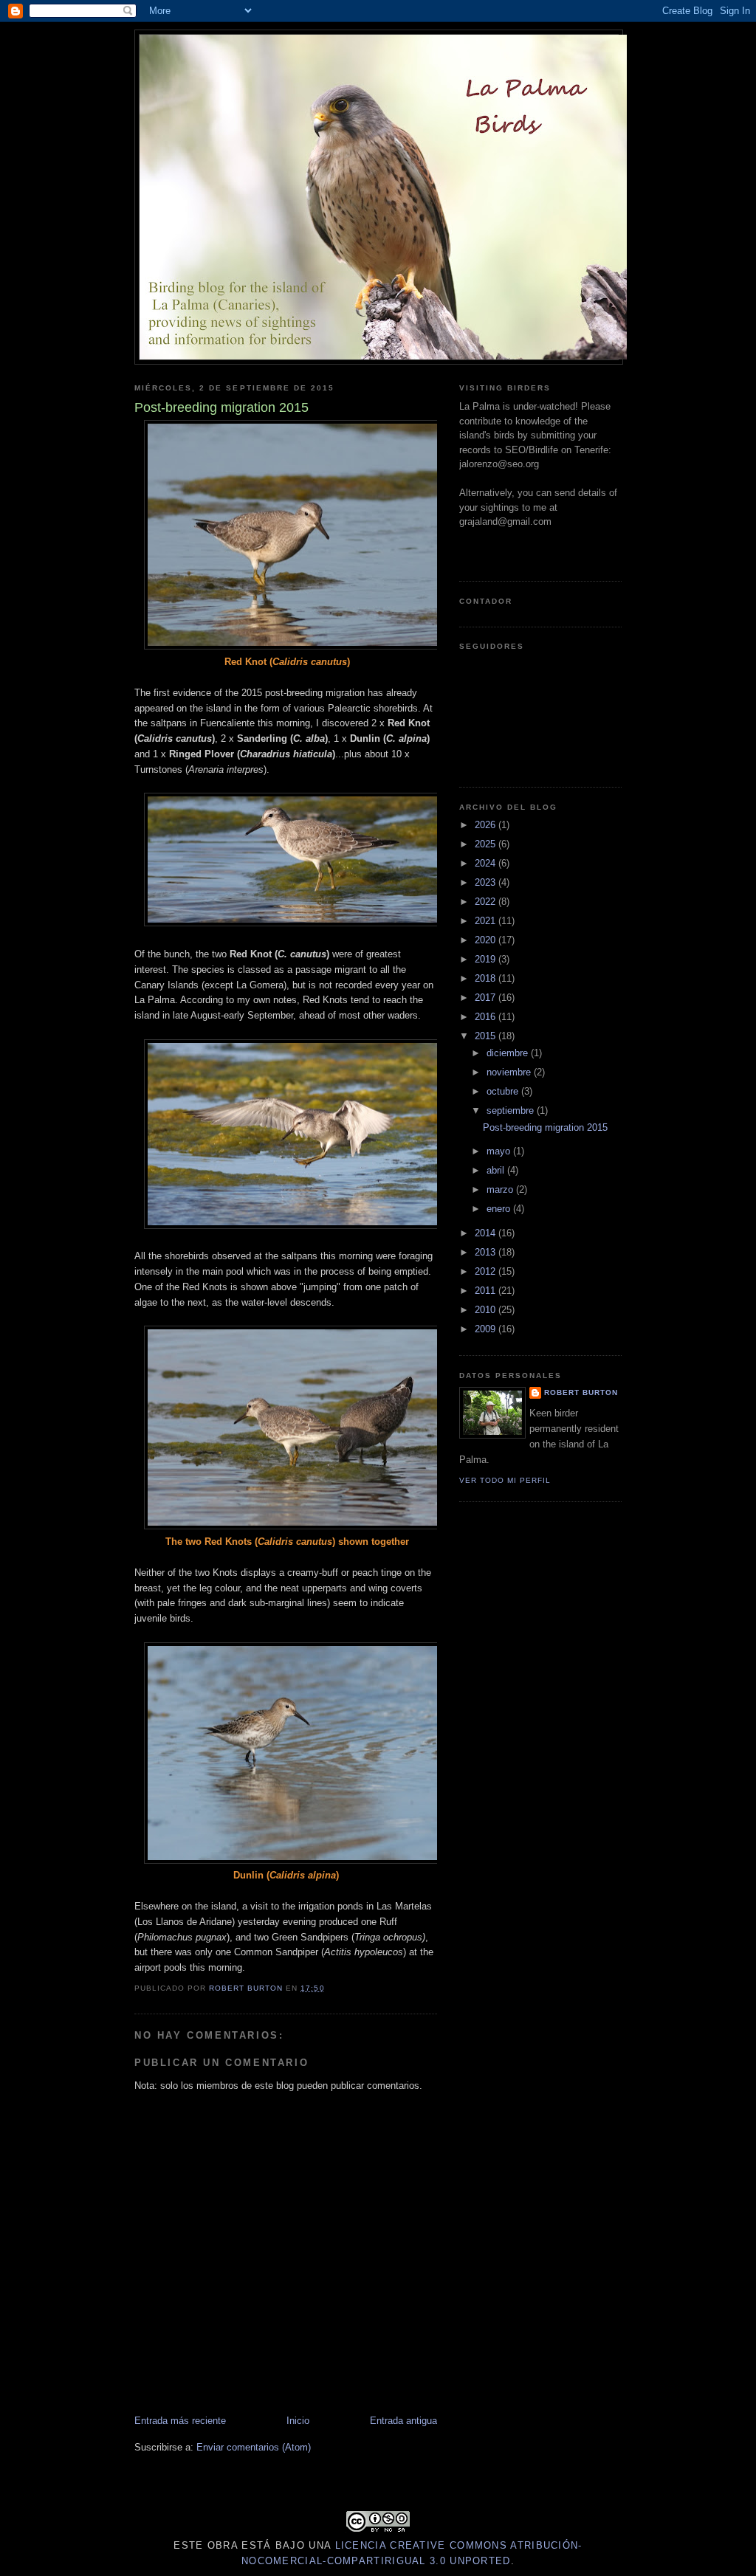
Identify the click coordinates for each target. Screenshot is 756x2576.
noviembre (510, 1072)
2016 (487, 1017)
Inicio (298, 2421)
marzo (501, 1189)
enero (500, 1209)
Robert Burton (581, 1392)
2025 (487, 844)
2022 (487, 902)
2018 (487, 978)
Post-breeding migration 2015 (545, 1127)
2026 (487, 825)
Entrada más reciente (180, 2421)
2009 (487, 1329)
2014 (487, 1233)
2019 (487, 959)
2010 (487, 1310)
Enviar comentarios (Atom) (254, 2447)
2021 (487, 921)
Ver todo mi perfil (505, 1480)
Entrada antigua (403, 2421)
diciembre (509, 1053)
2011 (487, 1291)
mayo (500, 1151)
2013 (487, 1252)
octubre (504, 1091)
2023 (487, 882)
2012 (487, 1271)
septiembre (512, 1110)
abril (497, 1170)
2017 (487, 998)
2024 (487, 863)
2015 (487, 1036)
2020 (487, 940)
